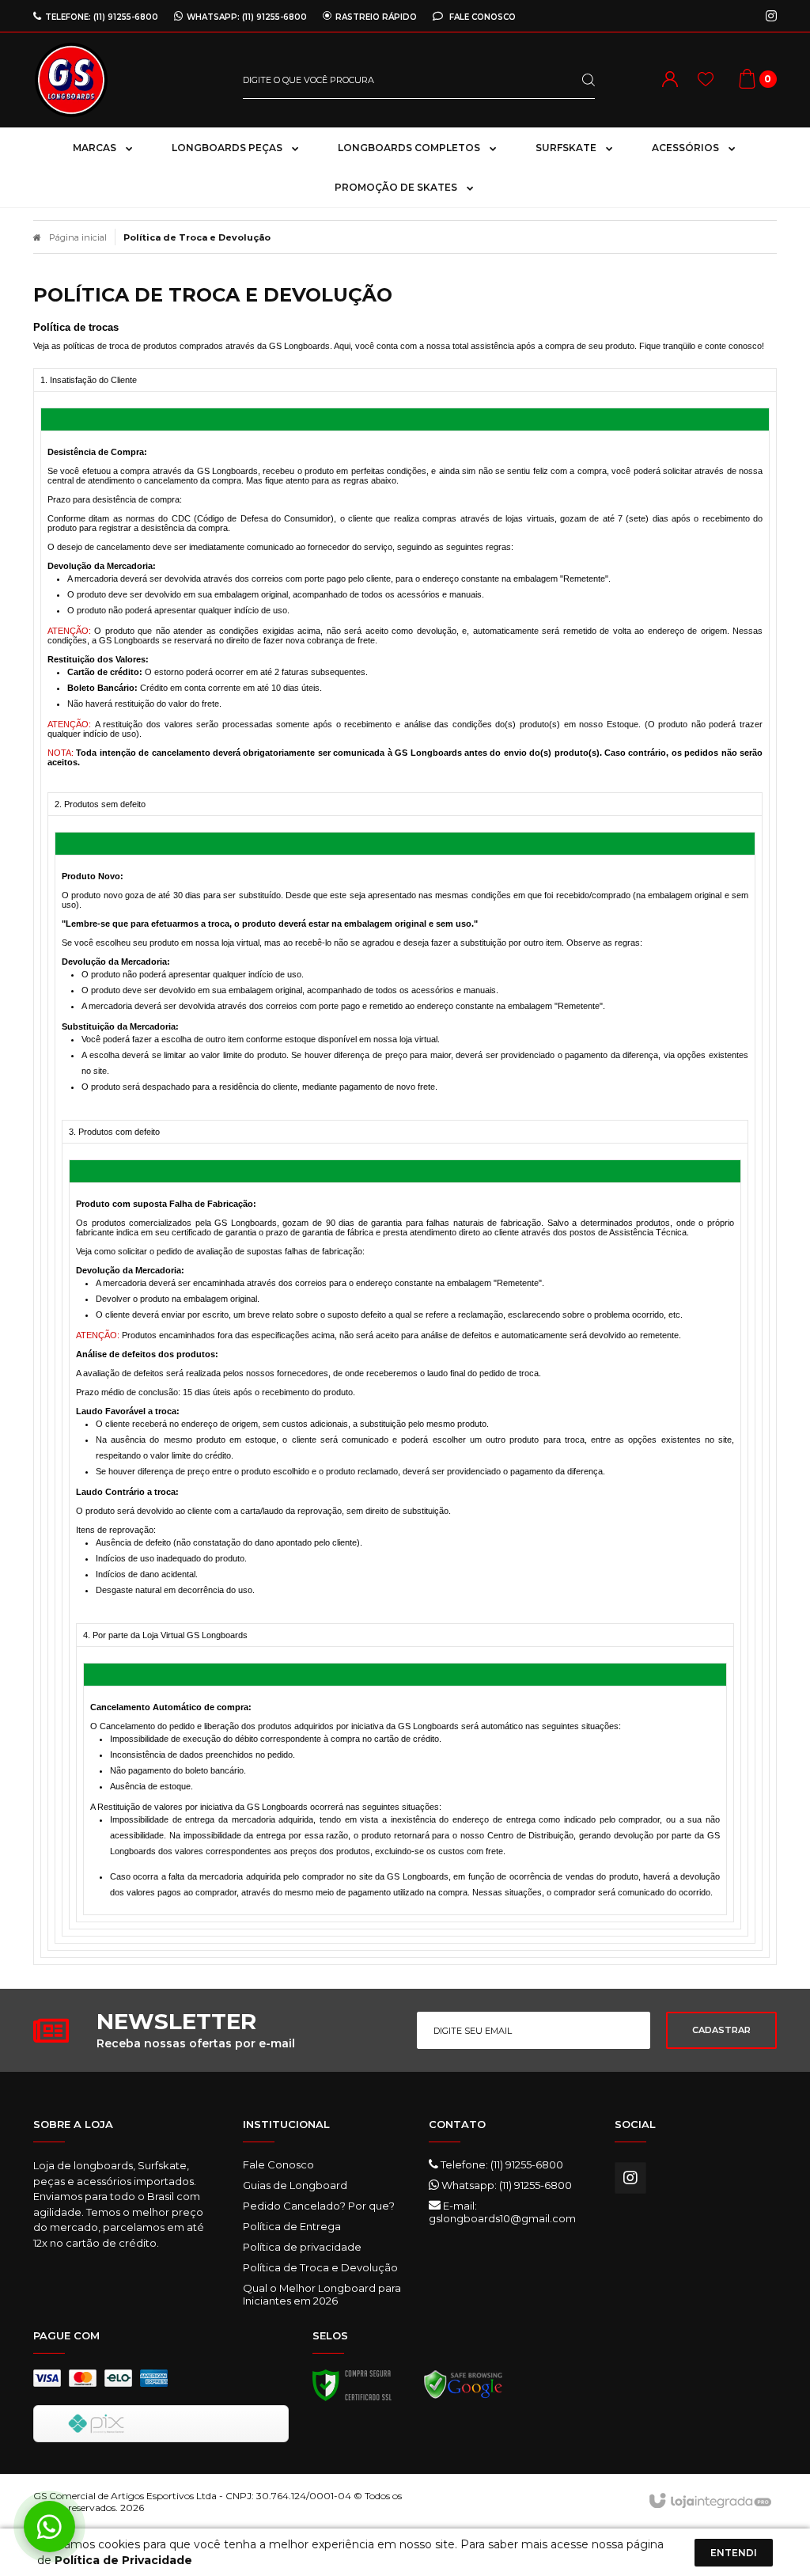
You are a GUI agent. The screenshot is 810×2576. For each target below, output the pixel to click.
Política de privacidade (302, 2247)
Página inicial (78, 237)
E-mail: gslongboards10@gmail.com (502, 2212)
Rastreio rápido (376, 17)
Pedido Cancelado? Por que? (319, 2206)
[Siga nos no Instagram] (771, 17)
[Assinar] (721, 2030)
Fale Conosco (481, 17)
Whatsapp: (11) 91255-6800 (505, 2185)
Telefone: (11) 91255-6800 (501, 2164)
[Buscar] (576, 80)
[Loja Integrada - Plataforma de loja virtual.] (709, 2502)
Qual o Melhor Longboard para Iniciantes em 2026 (322, 2294)
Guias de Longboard (295, 2185)
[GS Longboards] (126, 80)
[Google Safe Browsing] (464, 2389)
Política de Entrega (292, 2226)
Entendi (734, 2553)
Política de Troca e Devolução (320, 2267)
